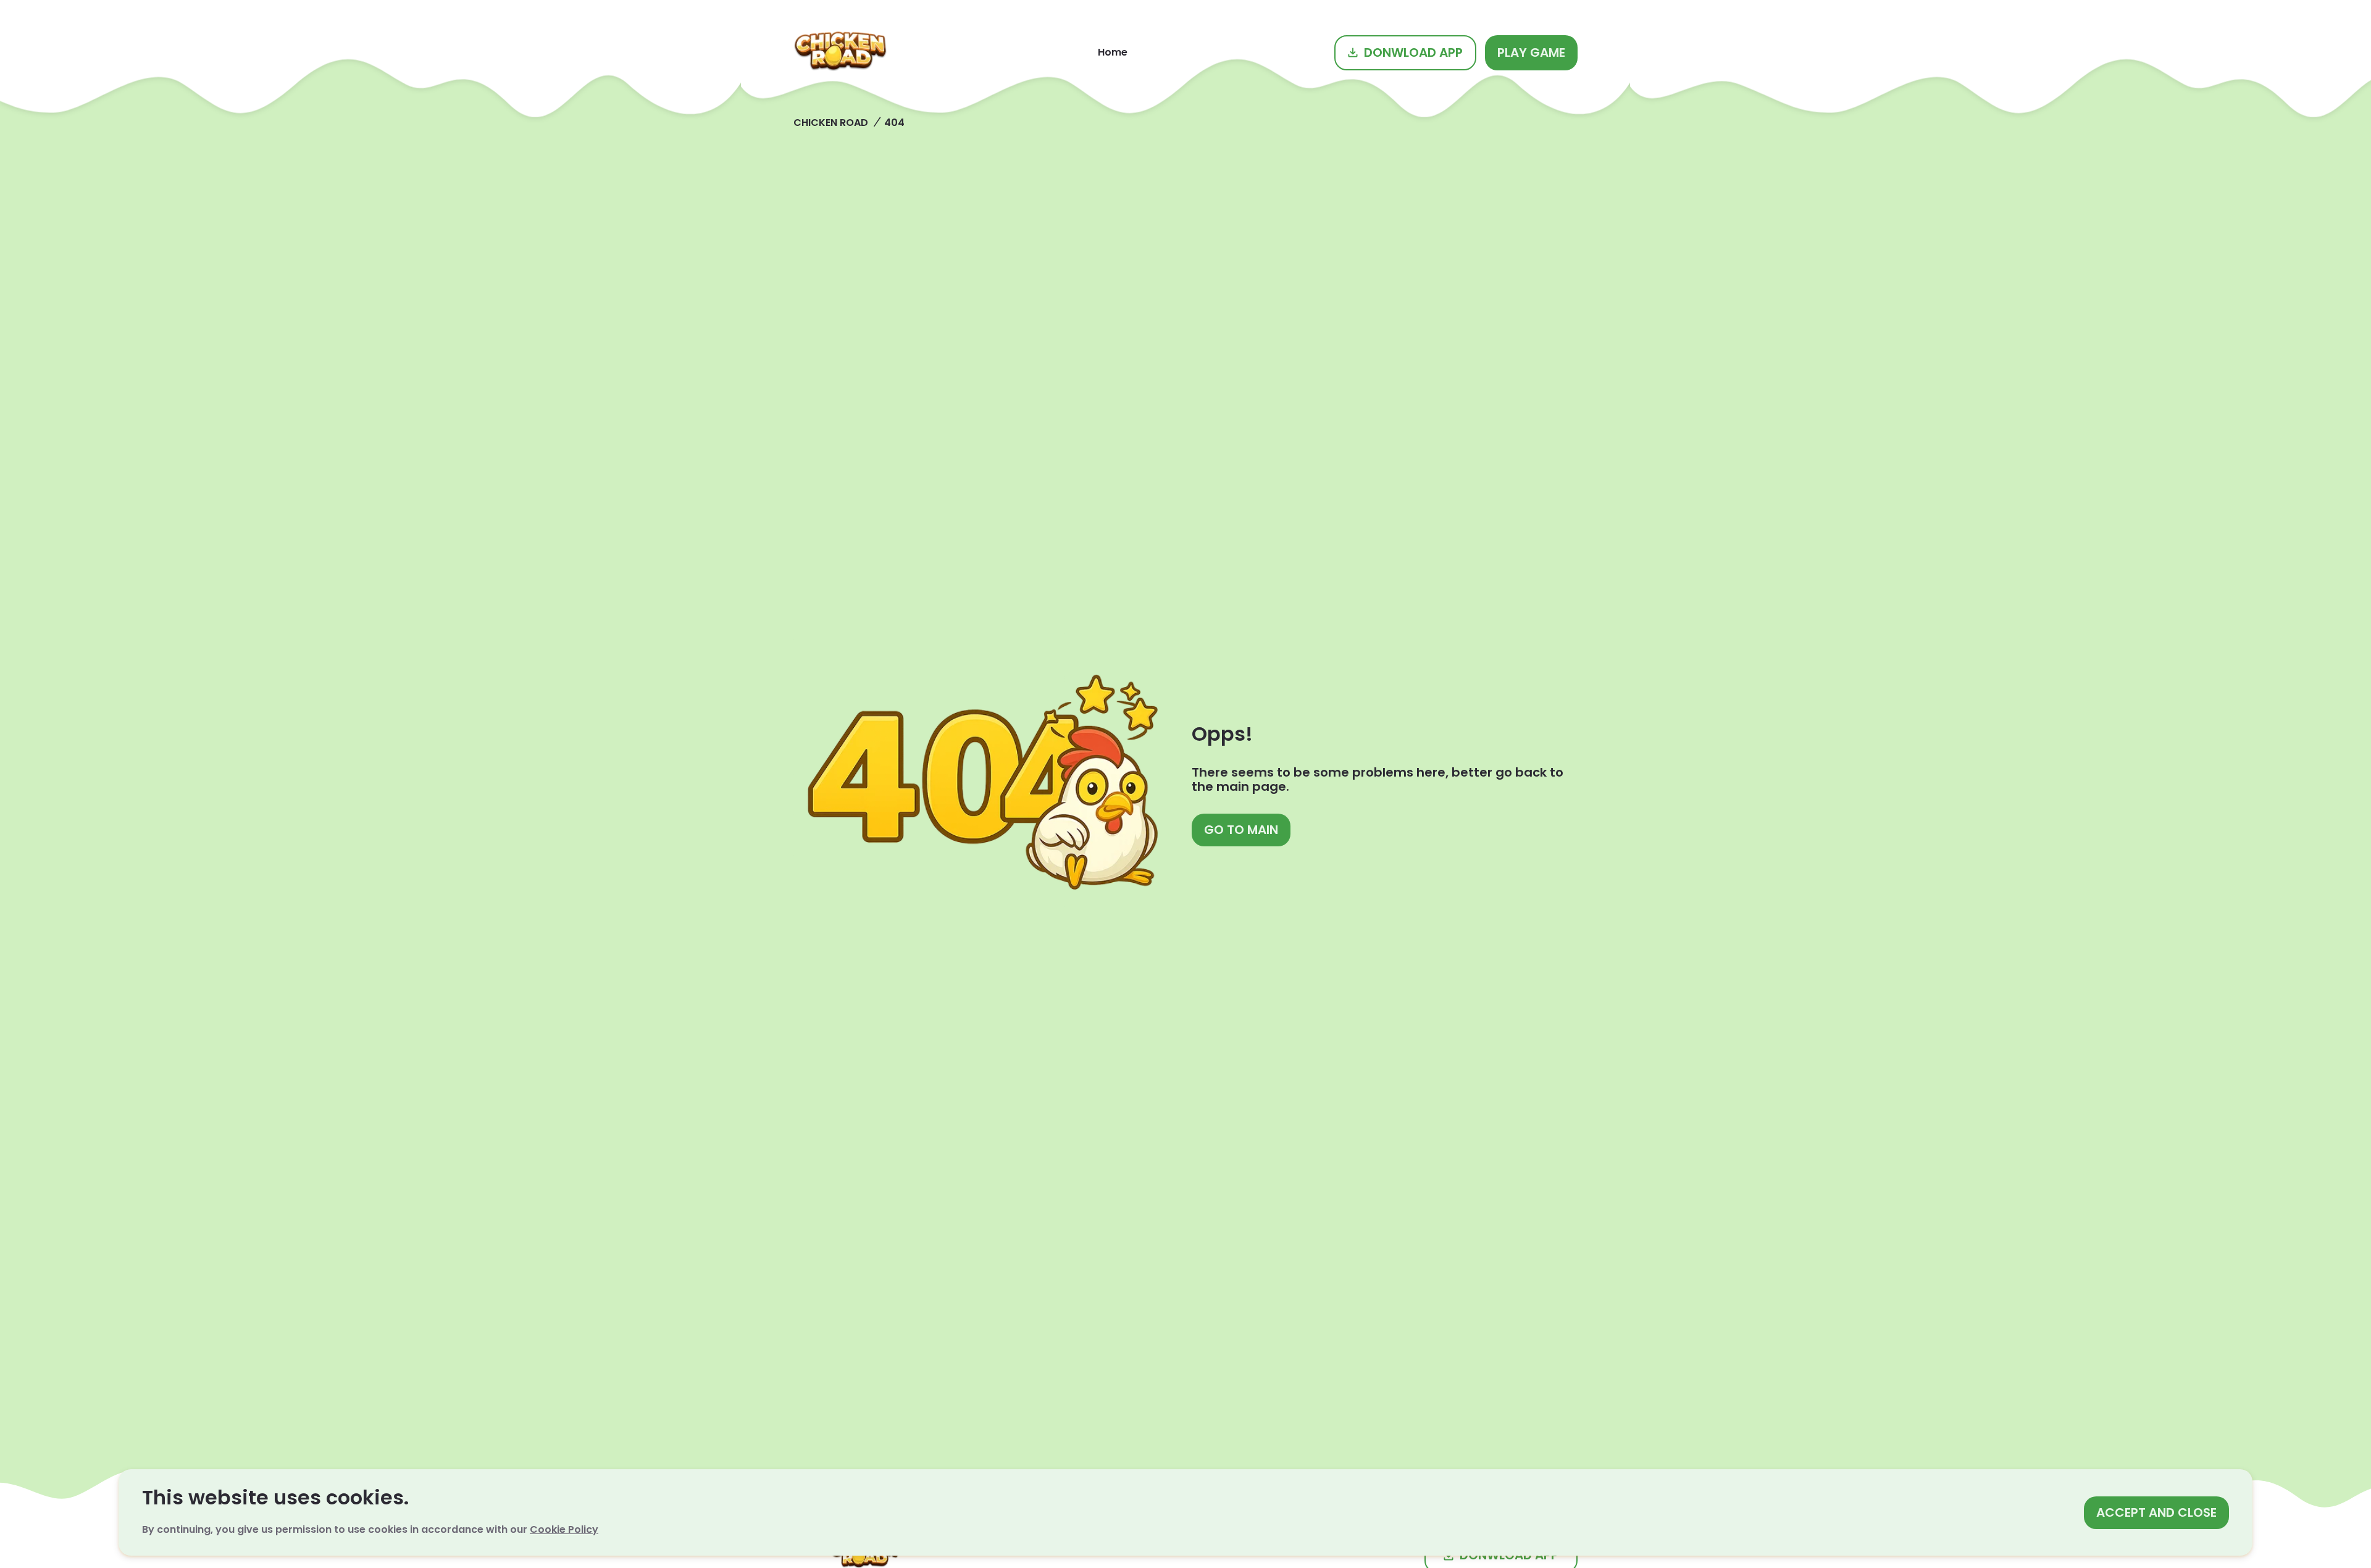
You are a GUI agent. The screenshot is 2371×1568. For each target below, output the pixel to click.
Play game (1531, 52)
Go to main (1241, 830)
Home (1113, 52)
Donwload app (1413, 52)
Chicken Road (831, 123)
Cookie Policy (564, 1529)
